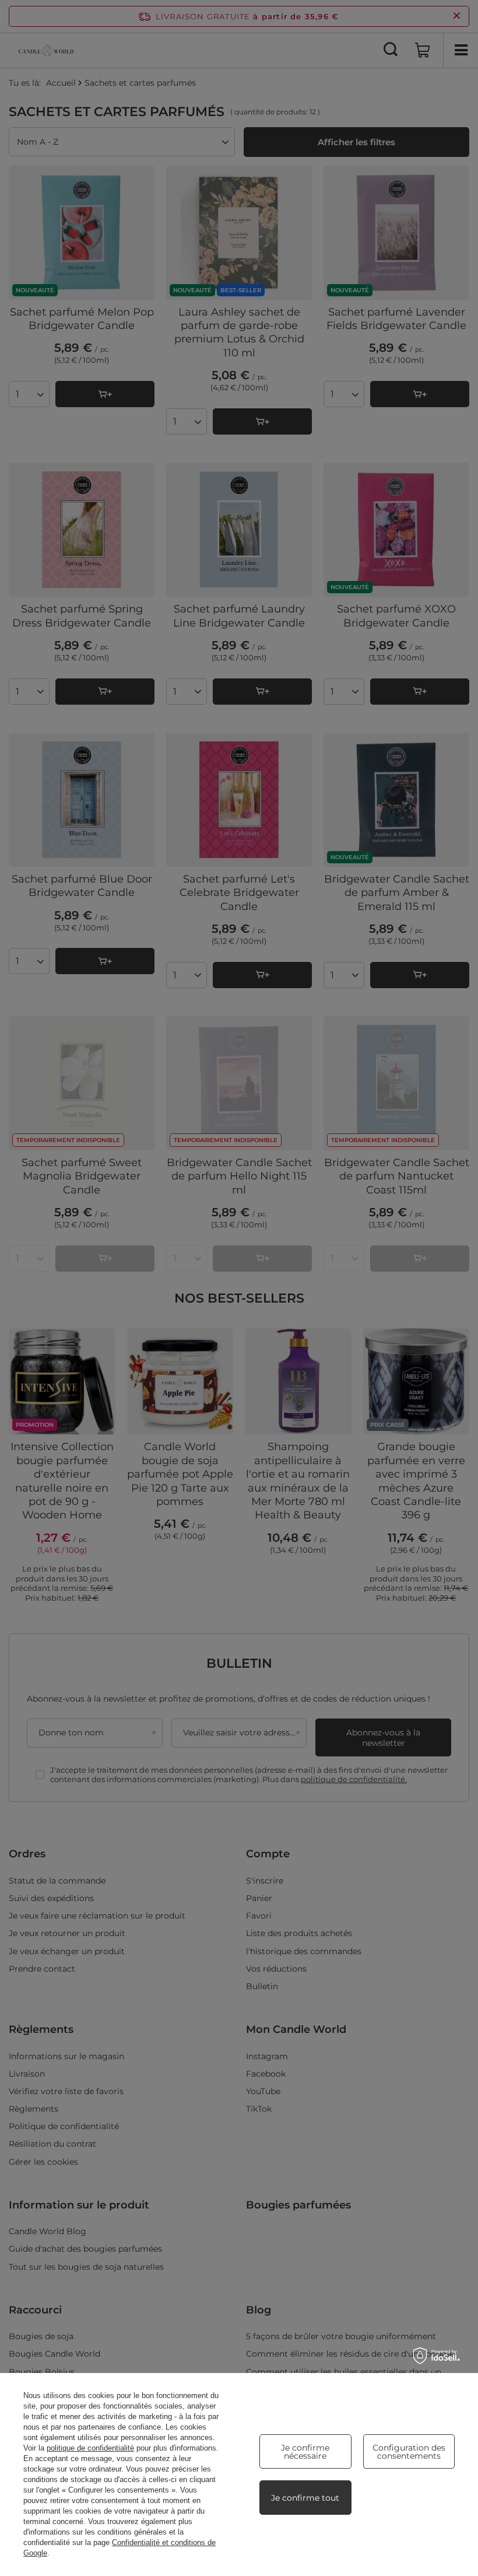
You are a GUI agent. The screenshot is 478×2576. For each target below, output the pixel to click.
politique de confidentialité (90, 2448)
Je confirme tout (305, 2498)
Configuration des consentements (409, 2452)
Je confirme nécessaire (305, 2452)
